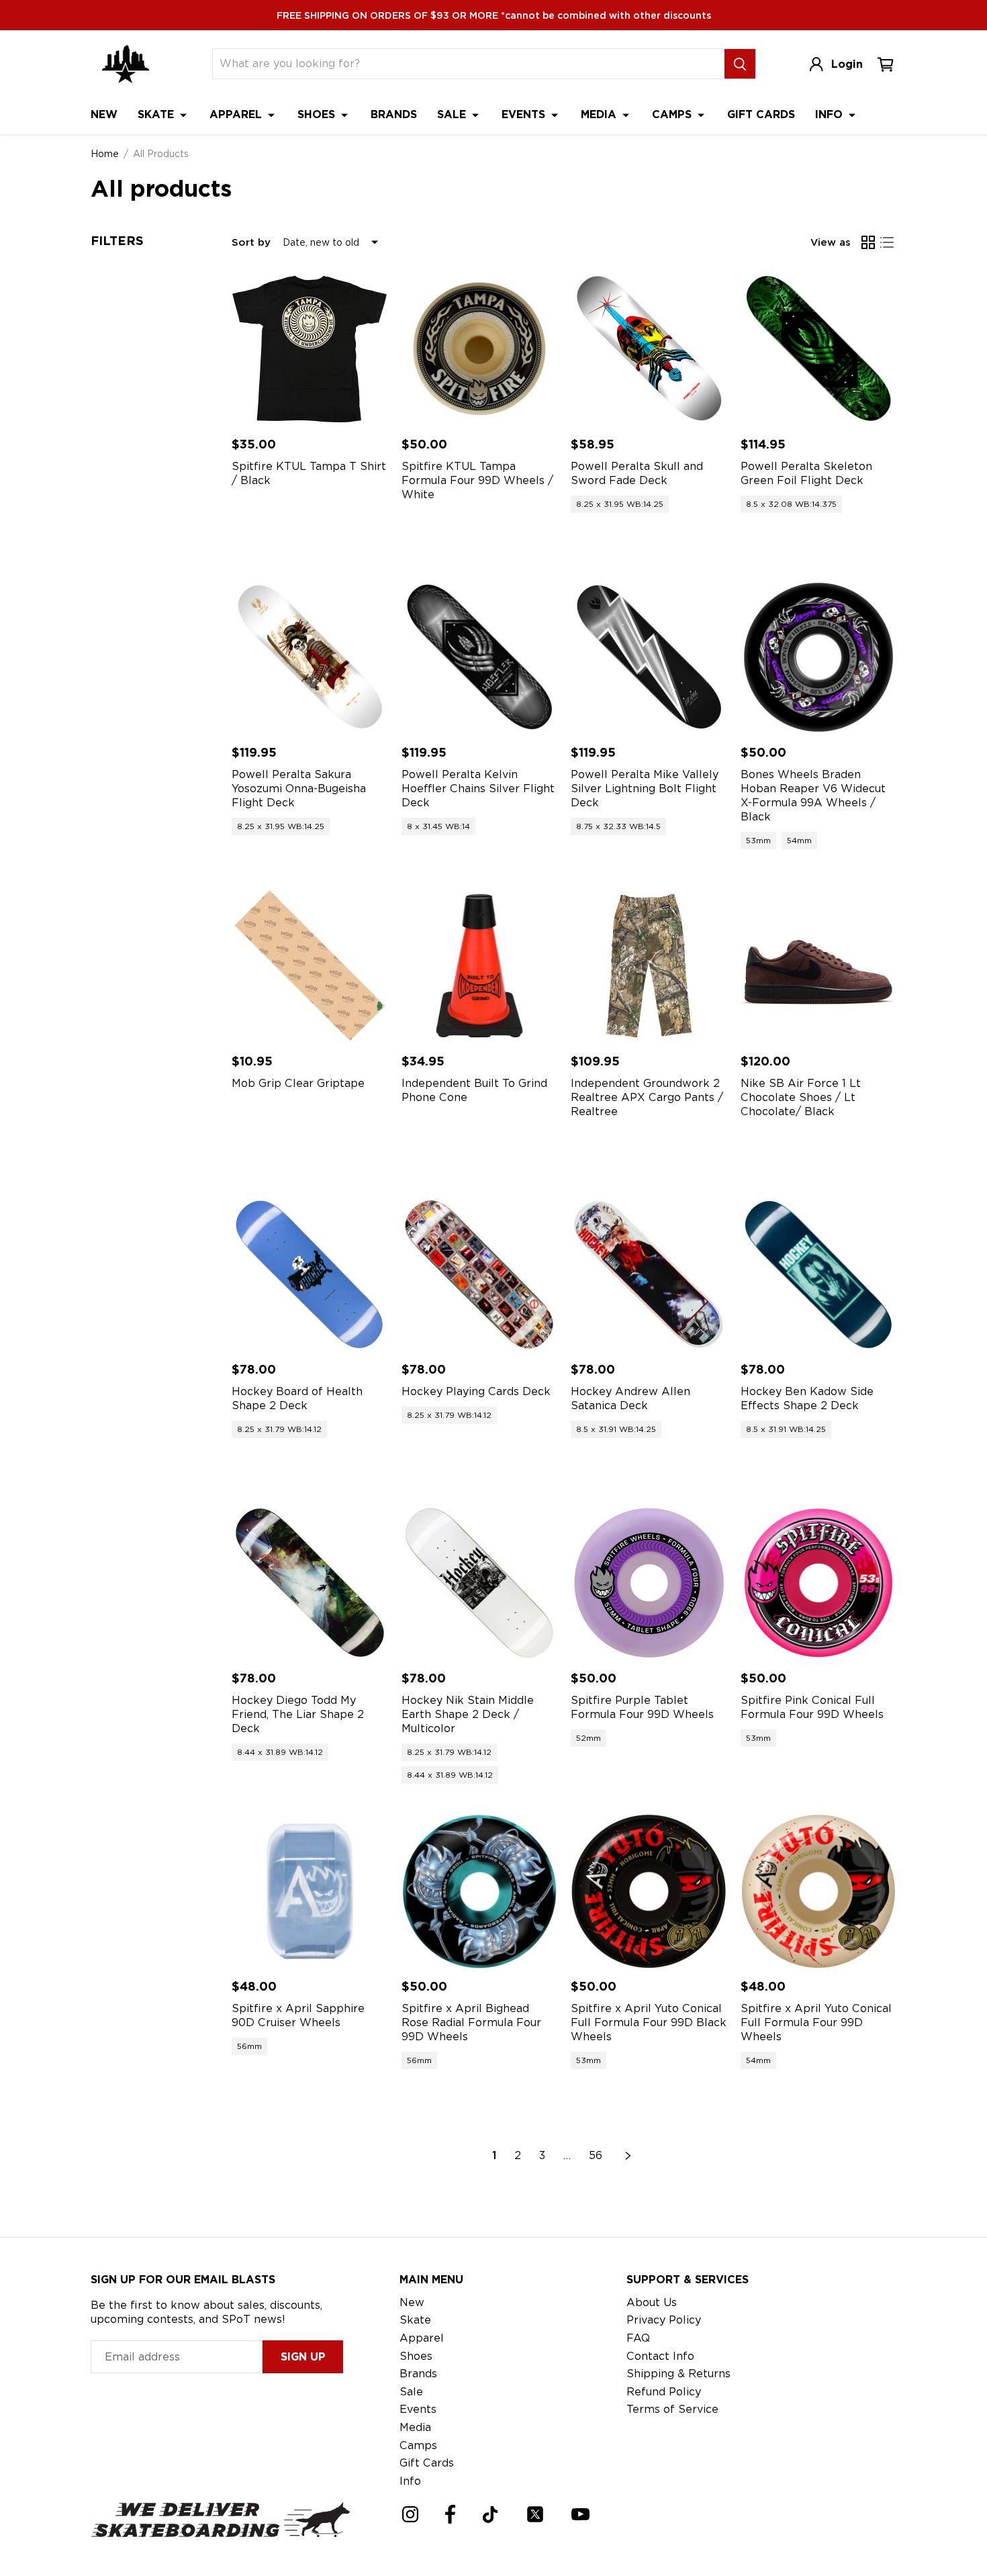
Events (525, 114)
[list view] (887, 242)
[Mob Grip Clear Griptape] (310, 966)
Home (105, 154)
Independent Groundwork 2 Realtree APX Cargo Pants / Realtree (647, 1097)
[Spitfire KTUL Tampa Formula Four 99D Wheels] (480, 349)
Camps (673, 114)
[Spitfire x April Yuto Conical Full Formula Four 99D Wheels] (819, 1892)
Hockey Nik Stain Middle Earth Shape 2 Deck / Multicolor (468, 1714)
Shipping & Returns (678, 2374)
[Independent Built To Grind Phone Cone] (480, 966)
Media (600, 114)
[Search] (740, 64)
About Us (652, 2302)
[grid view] (868, 242)
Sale (453, 114)
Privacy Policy (664, 2320)
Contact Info (660, 2356)
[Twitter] (535, 2514)
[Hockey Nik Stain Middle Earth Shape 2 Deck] (480, 1583)
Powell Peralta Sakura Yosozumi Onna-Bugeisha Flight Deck (299, 789)
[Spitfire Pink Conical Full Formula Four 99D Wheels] (819, 1583)
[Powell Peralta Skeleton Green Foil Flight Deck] (819, 349)
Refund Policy (664, 2392)
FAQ (638, 2338)
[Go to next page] (628, 2156)
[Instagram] (410, 2514)
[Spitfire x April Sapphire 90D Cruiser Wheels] (310, 1892)
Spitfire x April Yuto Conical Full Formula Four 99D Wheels (816, 2022)
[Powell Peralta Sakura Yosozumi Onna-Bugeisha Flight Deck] (310, 658)
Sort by (251, 242)
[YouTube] (580, 2514)
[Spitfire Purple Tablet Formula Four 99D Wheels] (649, 1583)
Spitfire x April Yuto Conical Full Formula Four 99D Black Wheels (649, 2022)
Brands (394, 114)
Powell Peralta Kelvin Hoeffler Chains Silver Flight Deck (478, 789)
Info (831, 114)
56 (596, 2155)
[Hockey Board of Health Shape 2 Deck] (310, 1275)
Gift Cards (761, 114)
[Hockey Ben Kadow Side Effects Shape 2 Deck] (819, 1275)
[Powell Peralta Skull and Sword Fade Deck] (649, 349)
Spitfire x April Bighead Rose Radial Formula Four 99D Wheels (471, 2022)
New (104, 114)
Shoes (318, 114)
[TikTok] (490, 2515)
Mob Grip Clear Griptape (298, 1083)
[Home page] (126, 64)
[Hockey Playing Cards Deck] (480, 1275)
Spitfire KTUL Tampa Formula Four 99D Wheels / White (477, 480)
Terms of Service (672, 2409)
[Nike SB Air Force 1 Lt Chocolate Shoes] (819, 966)
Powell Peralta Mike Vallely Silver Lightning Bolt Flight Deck (645, 789)
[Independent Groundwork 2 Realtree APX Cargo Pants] (649, 966)
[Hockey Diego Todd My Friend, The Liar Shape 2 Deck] (310, 1583)
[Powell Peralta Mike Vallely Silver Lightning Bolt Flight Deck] (649, 658)
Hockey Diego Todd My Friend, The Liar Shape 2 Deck (298, 1714)
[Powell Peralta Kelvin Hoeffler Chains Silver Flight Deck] (480, 658)
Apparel (237, 114)
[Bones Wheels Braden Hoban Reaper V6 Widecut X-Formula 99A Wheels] (819, 658)
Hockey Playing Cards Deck (476, 1391)
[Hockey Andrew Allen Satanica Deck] (649, 1275)
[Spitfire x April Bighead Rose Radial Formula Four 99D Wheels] (480, 1892)
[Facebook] (450, 2514)
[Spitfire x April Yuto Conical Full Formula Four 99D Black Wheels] (649, 1892)
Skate (157, 114)
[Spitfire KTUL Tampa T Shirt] (310, 349)
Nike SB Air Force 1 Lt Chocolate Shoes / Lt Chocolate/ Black (801, 1097)
